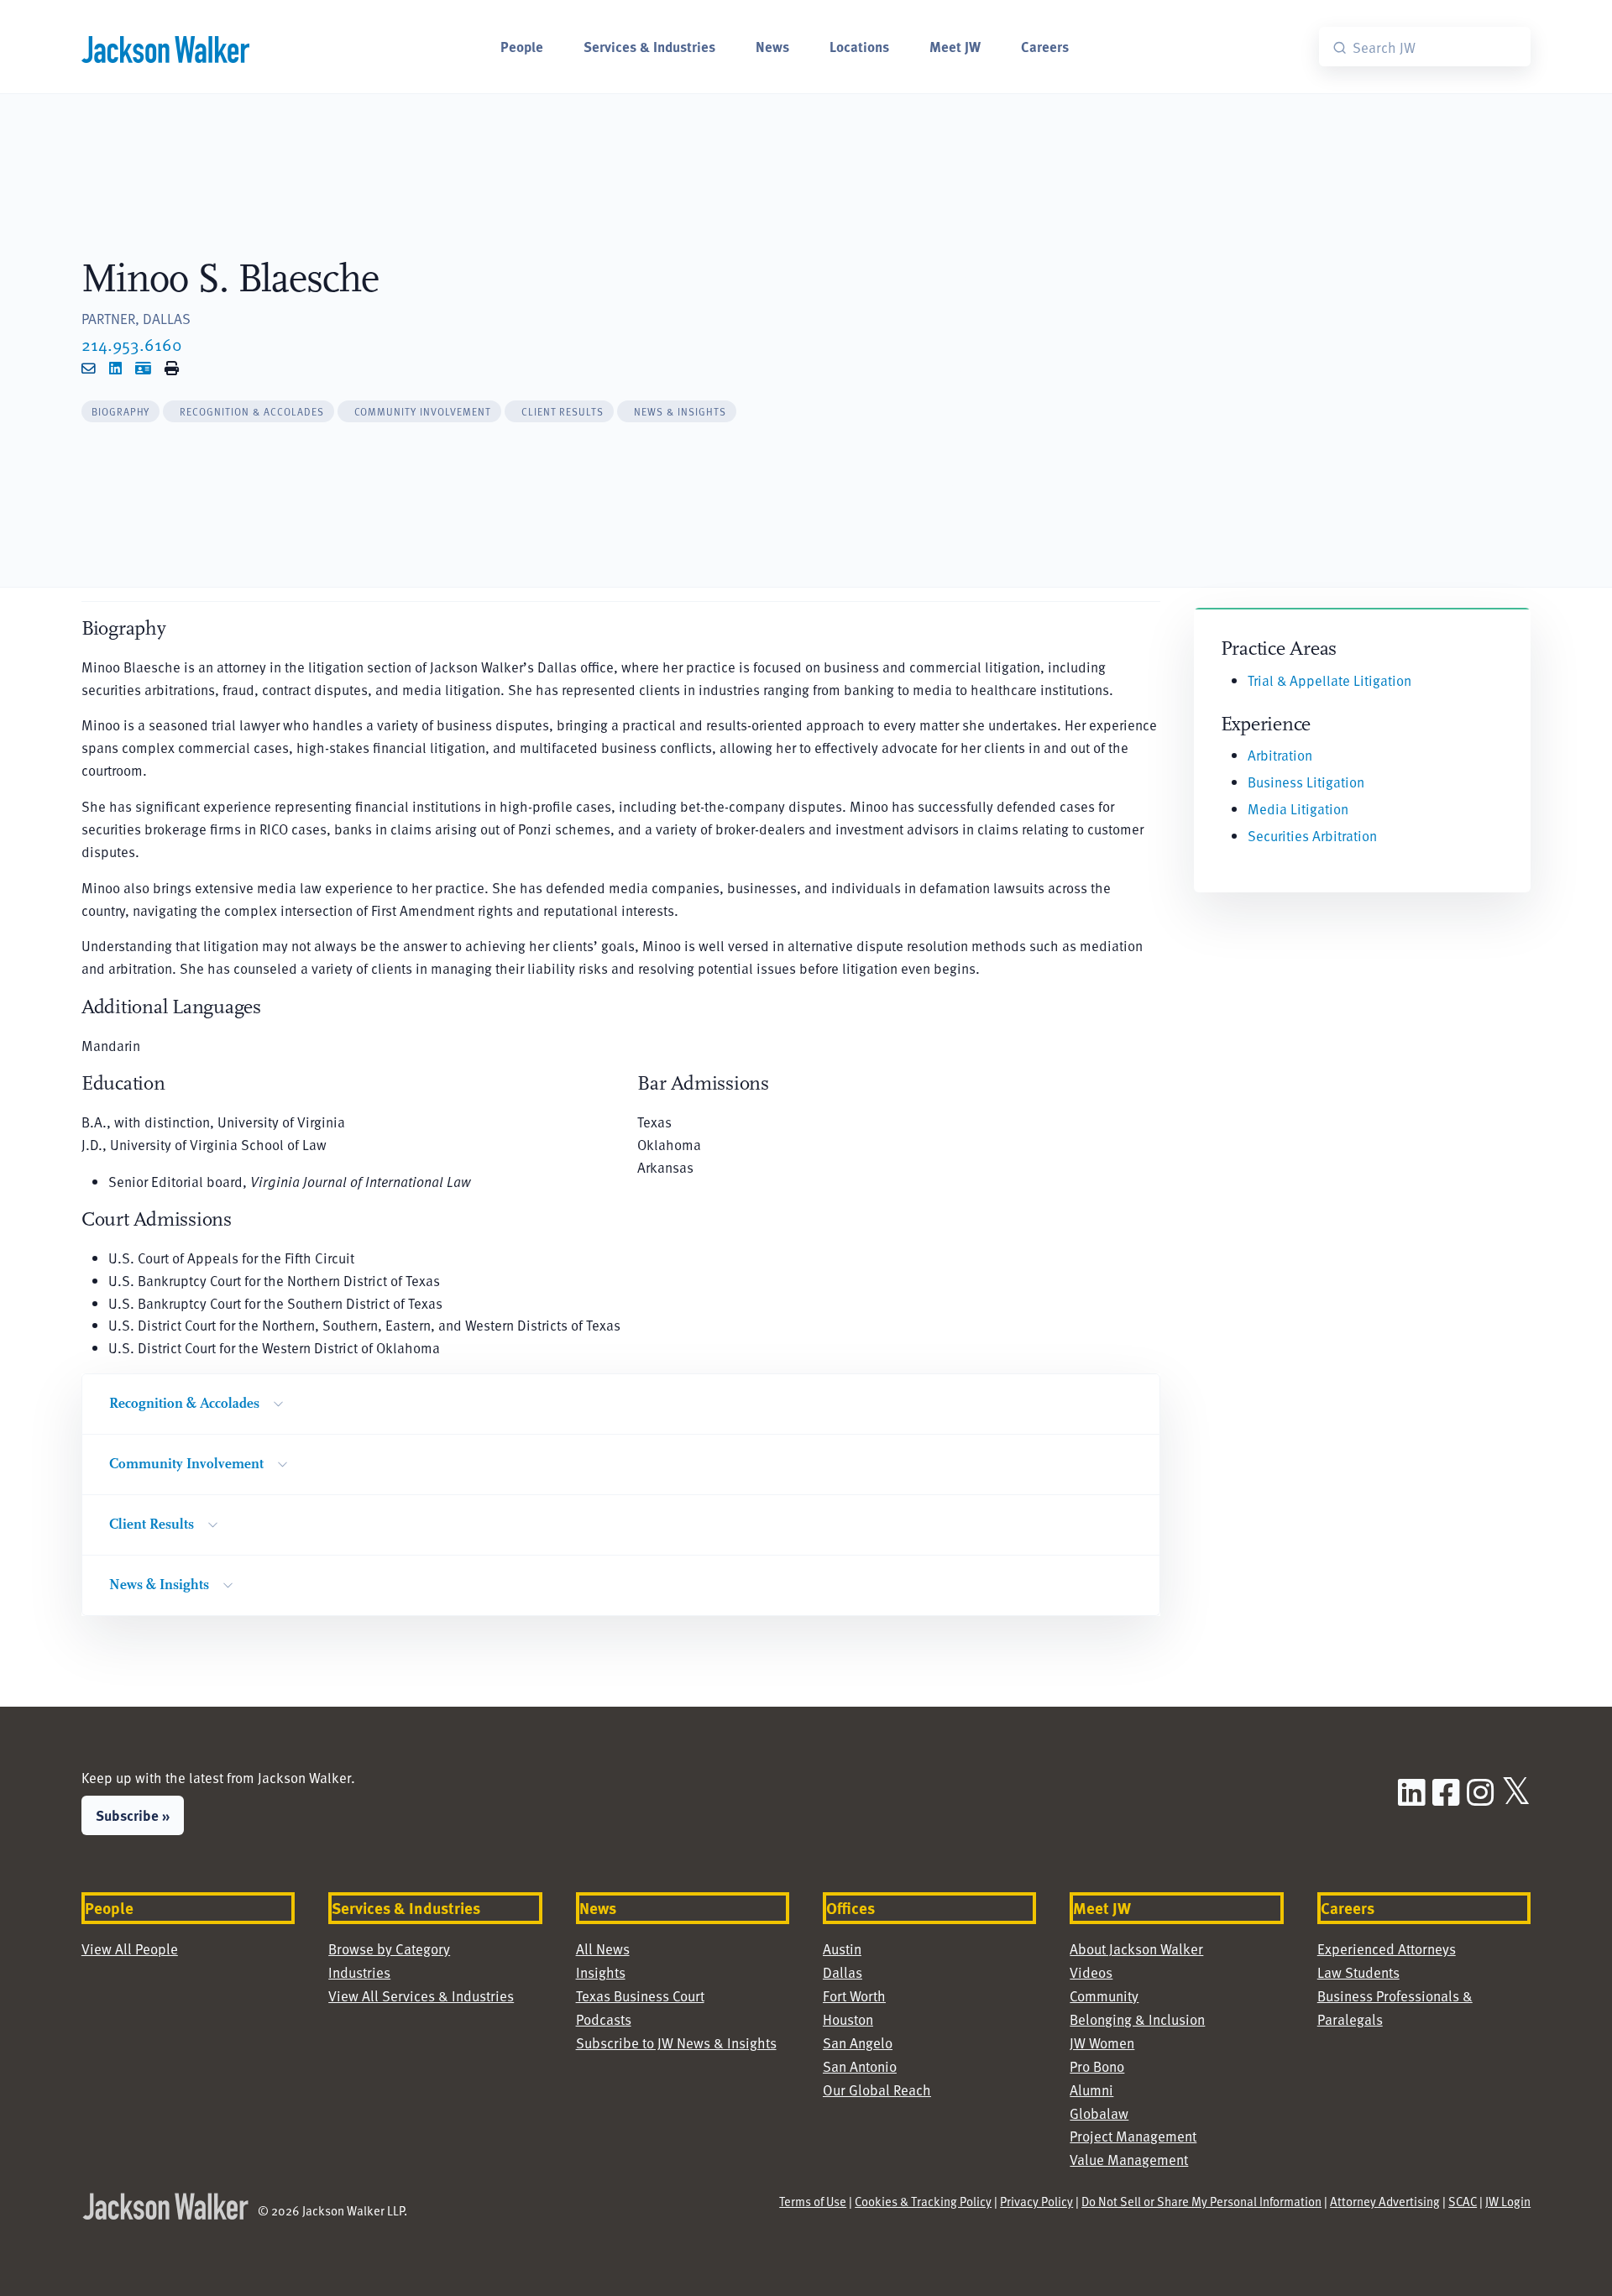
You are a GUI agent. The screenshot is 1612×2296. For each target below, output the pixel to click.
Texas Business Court (640, 1996)
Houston (848, 2019)
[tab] (121, 412)
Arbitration (1280, 755)
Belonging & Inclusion (1137, 2019)
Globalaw (1099, 2113)
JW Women (1102, 2043)
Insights (601, 1972)
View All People (130, 1949)
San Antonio (860, 2066)
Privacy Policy (1036, 2201)
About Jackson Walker (1136, 1949)
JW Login (1508, 2201)
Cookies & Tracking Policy (923, 2201)
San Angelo (858, 2043)
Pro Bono (1097, 2066)
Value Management (1129, 2160)
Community (1104, 1996)
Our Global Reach (877, 2090)
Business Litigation (1306, 782)
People (522, 46)
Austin (842, 1949)
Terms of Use (813, 2201)
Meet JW (955, 46)
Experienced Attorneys (1387, 1949)
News (772, 46)
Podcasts (604, 2019)
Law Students (1358, 1972)
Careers (1045, 46)
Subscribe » (133, 1815)
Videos (1091, 1972)
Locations (859, 46)
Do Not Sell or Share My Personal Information (1201, 2201)
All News (603, 1949)
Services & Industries (649, 46)
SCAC (1463, 2201)
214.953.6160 (132, 344)
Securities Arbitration (1312, 836)
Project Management (1133, 2136)
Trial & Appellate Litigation (1329, 680)
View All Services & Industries (421, 1996)
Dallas (843, 1972)
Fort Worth (854, 1996)
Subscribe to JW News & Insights (676, 2043)
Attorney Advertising (1385, 2201)
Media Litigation (1298, 809)
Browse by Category (389, 1949)
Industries (359, 1972)
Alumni (1091, 2090)
